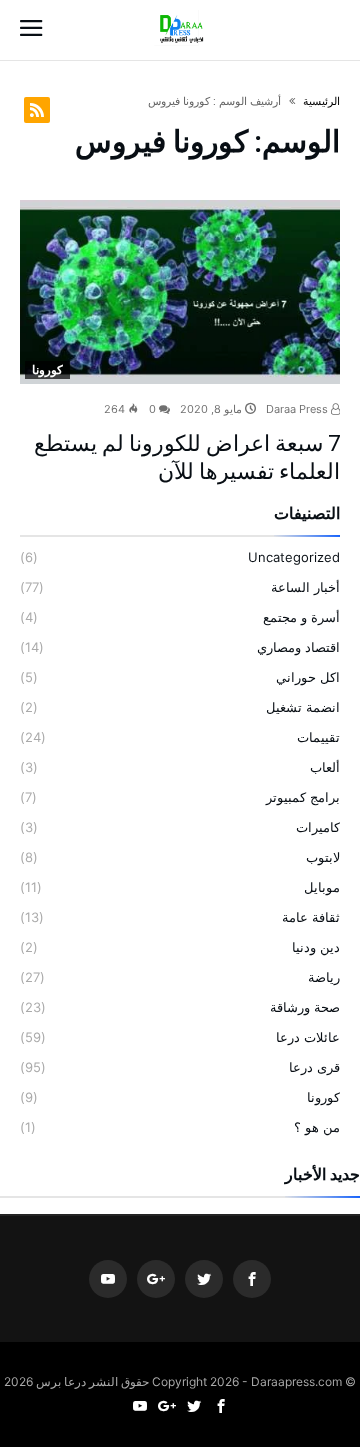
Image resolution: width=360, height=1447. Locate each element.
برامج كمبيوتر (303, 797)
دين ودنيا (316, 947)
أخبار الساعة (305, 587)
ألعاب (325, 767)
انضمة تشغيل (303, 707)
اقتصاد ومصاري (298, 647)
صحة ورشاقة (305, 1007)
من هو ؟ (317, 1127)
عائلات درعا (308, 1037)
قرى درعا (314, 1067)
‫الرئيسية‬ (321, 101)
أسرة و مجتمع (301, 617)
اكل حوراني (308, 677)
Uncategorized (294, 557)
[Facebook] (252, 1279)
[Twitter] (204, 1279)
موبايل (322, 887)
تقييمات (318, 737)
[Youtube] (108, 1279)
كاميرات (318, 827)
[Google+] (156, 1279)
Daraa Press (298, 409)
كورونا (47, 369)
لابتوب (323, 857)
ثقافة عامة (311, 917)
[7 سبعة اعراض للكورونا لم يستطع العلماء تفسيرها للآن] (180, 292)
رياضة (324, 977)
